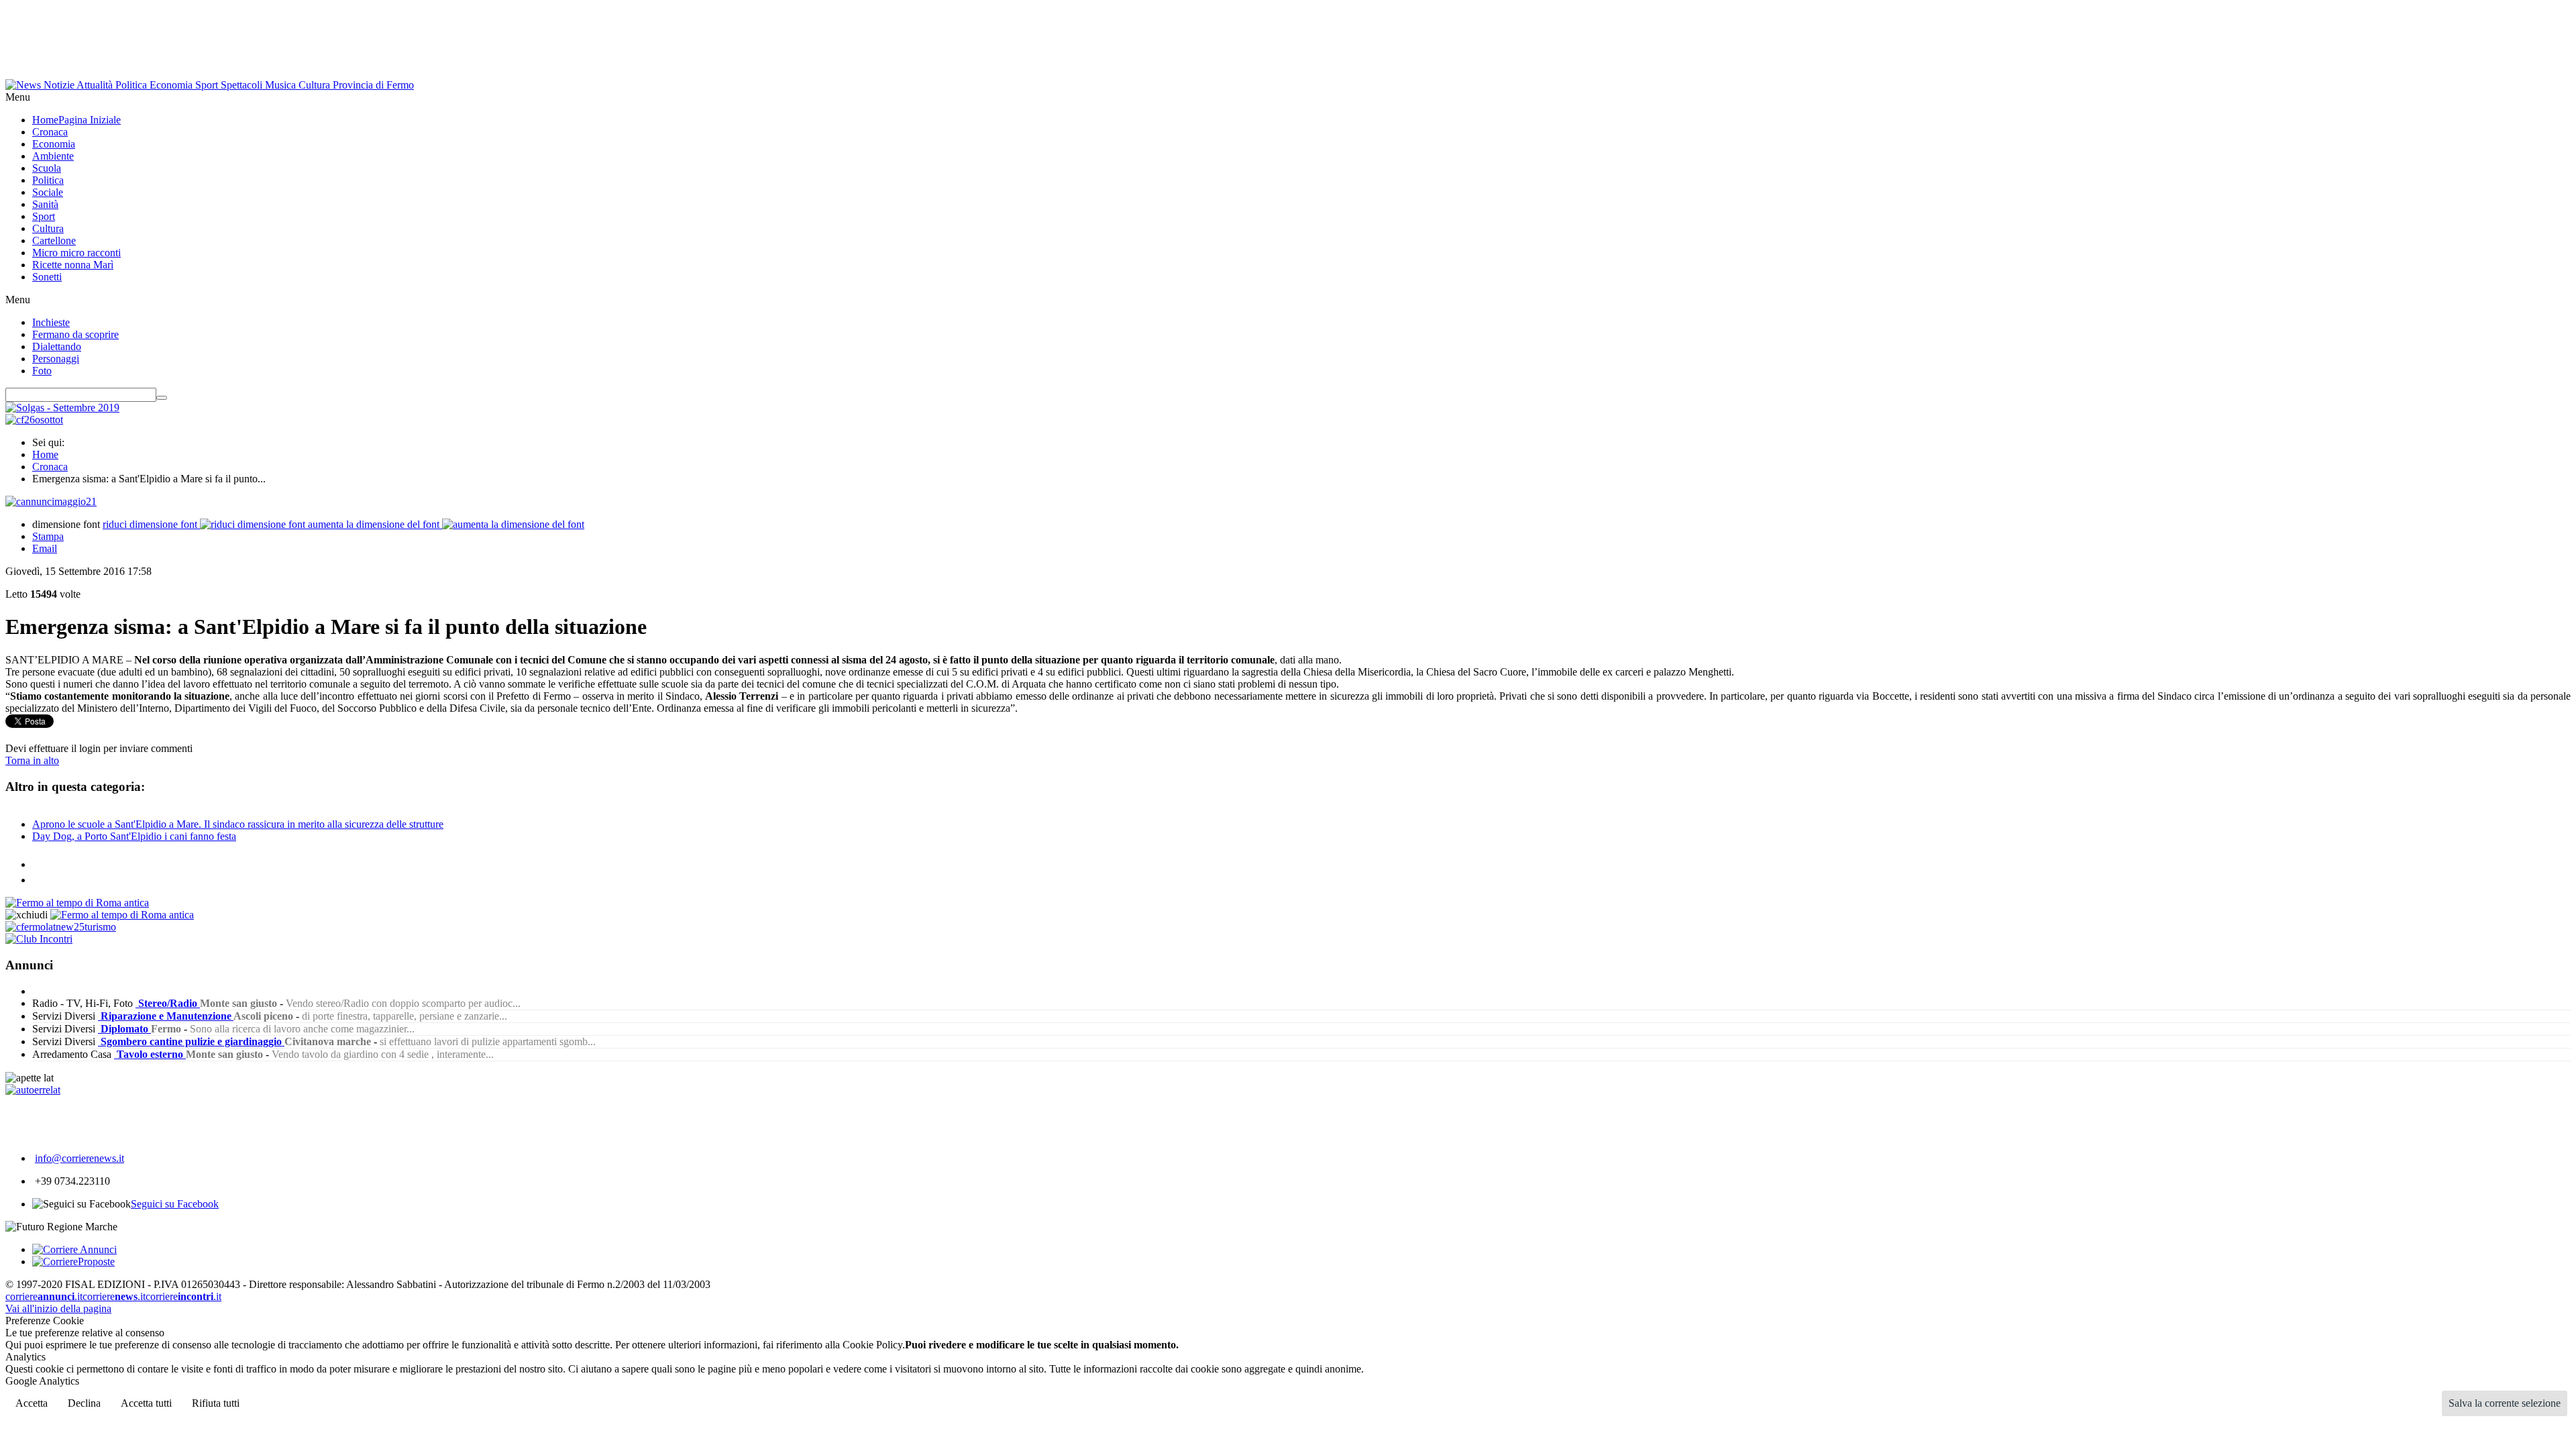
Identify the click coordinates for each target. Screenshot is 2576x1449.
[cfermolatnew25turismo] (61, 927)
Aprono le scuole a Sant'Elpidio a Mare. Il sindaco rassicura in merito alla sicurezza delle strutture (238, 824)
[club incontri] (39, 939)
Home (45, 454)
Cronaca (50, 467)
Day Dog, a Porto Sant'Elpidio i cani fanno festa (134, 836)
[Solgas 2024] (62, 408)
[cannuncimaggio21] (51, 501)
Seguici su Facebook (175, 1204)
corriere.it (44, 1296)
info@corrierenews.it (79, 1158)
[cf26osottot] (34, 420)
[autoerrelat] (33, 1090)
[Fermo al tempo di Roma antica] (77, 903)
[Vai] (162, 398)
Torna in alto (32, 760)
